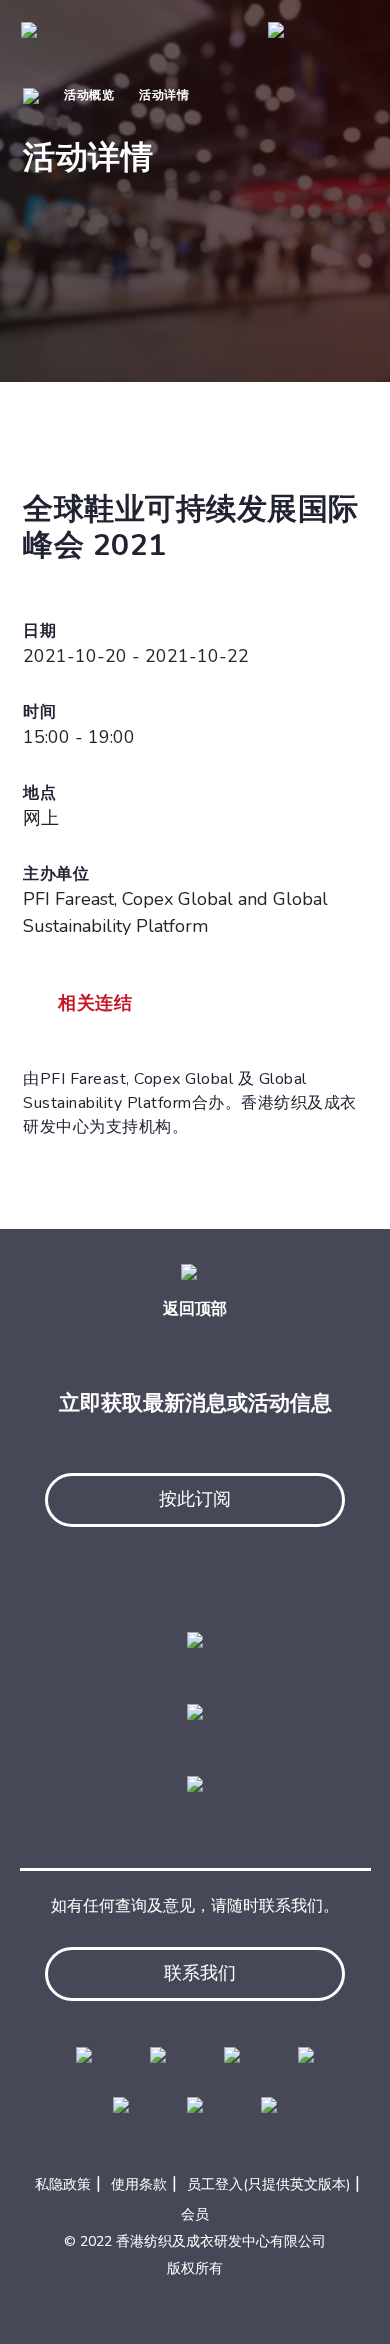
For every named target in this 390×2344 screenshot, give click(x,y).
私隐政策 (63, 2184)
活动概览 (89, 95)
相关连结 (95, 1003)
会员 (195, 2214)
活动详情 (164, 95)
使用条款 (139, 2184)
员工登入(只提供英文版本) (268, 2184)
